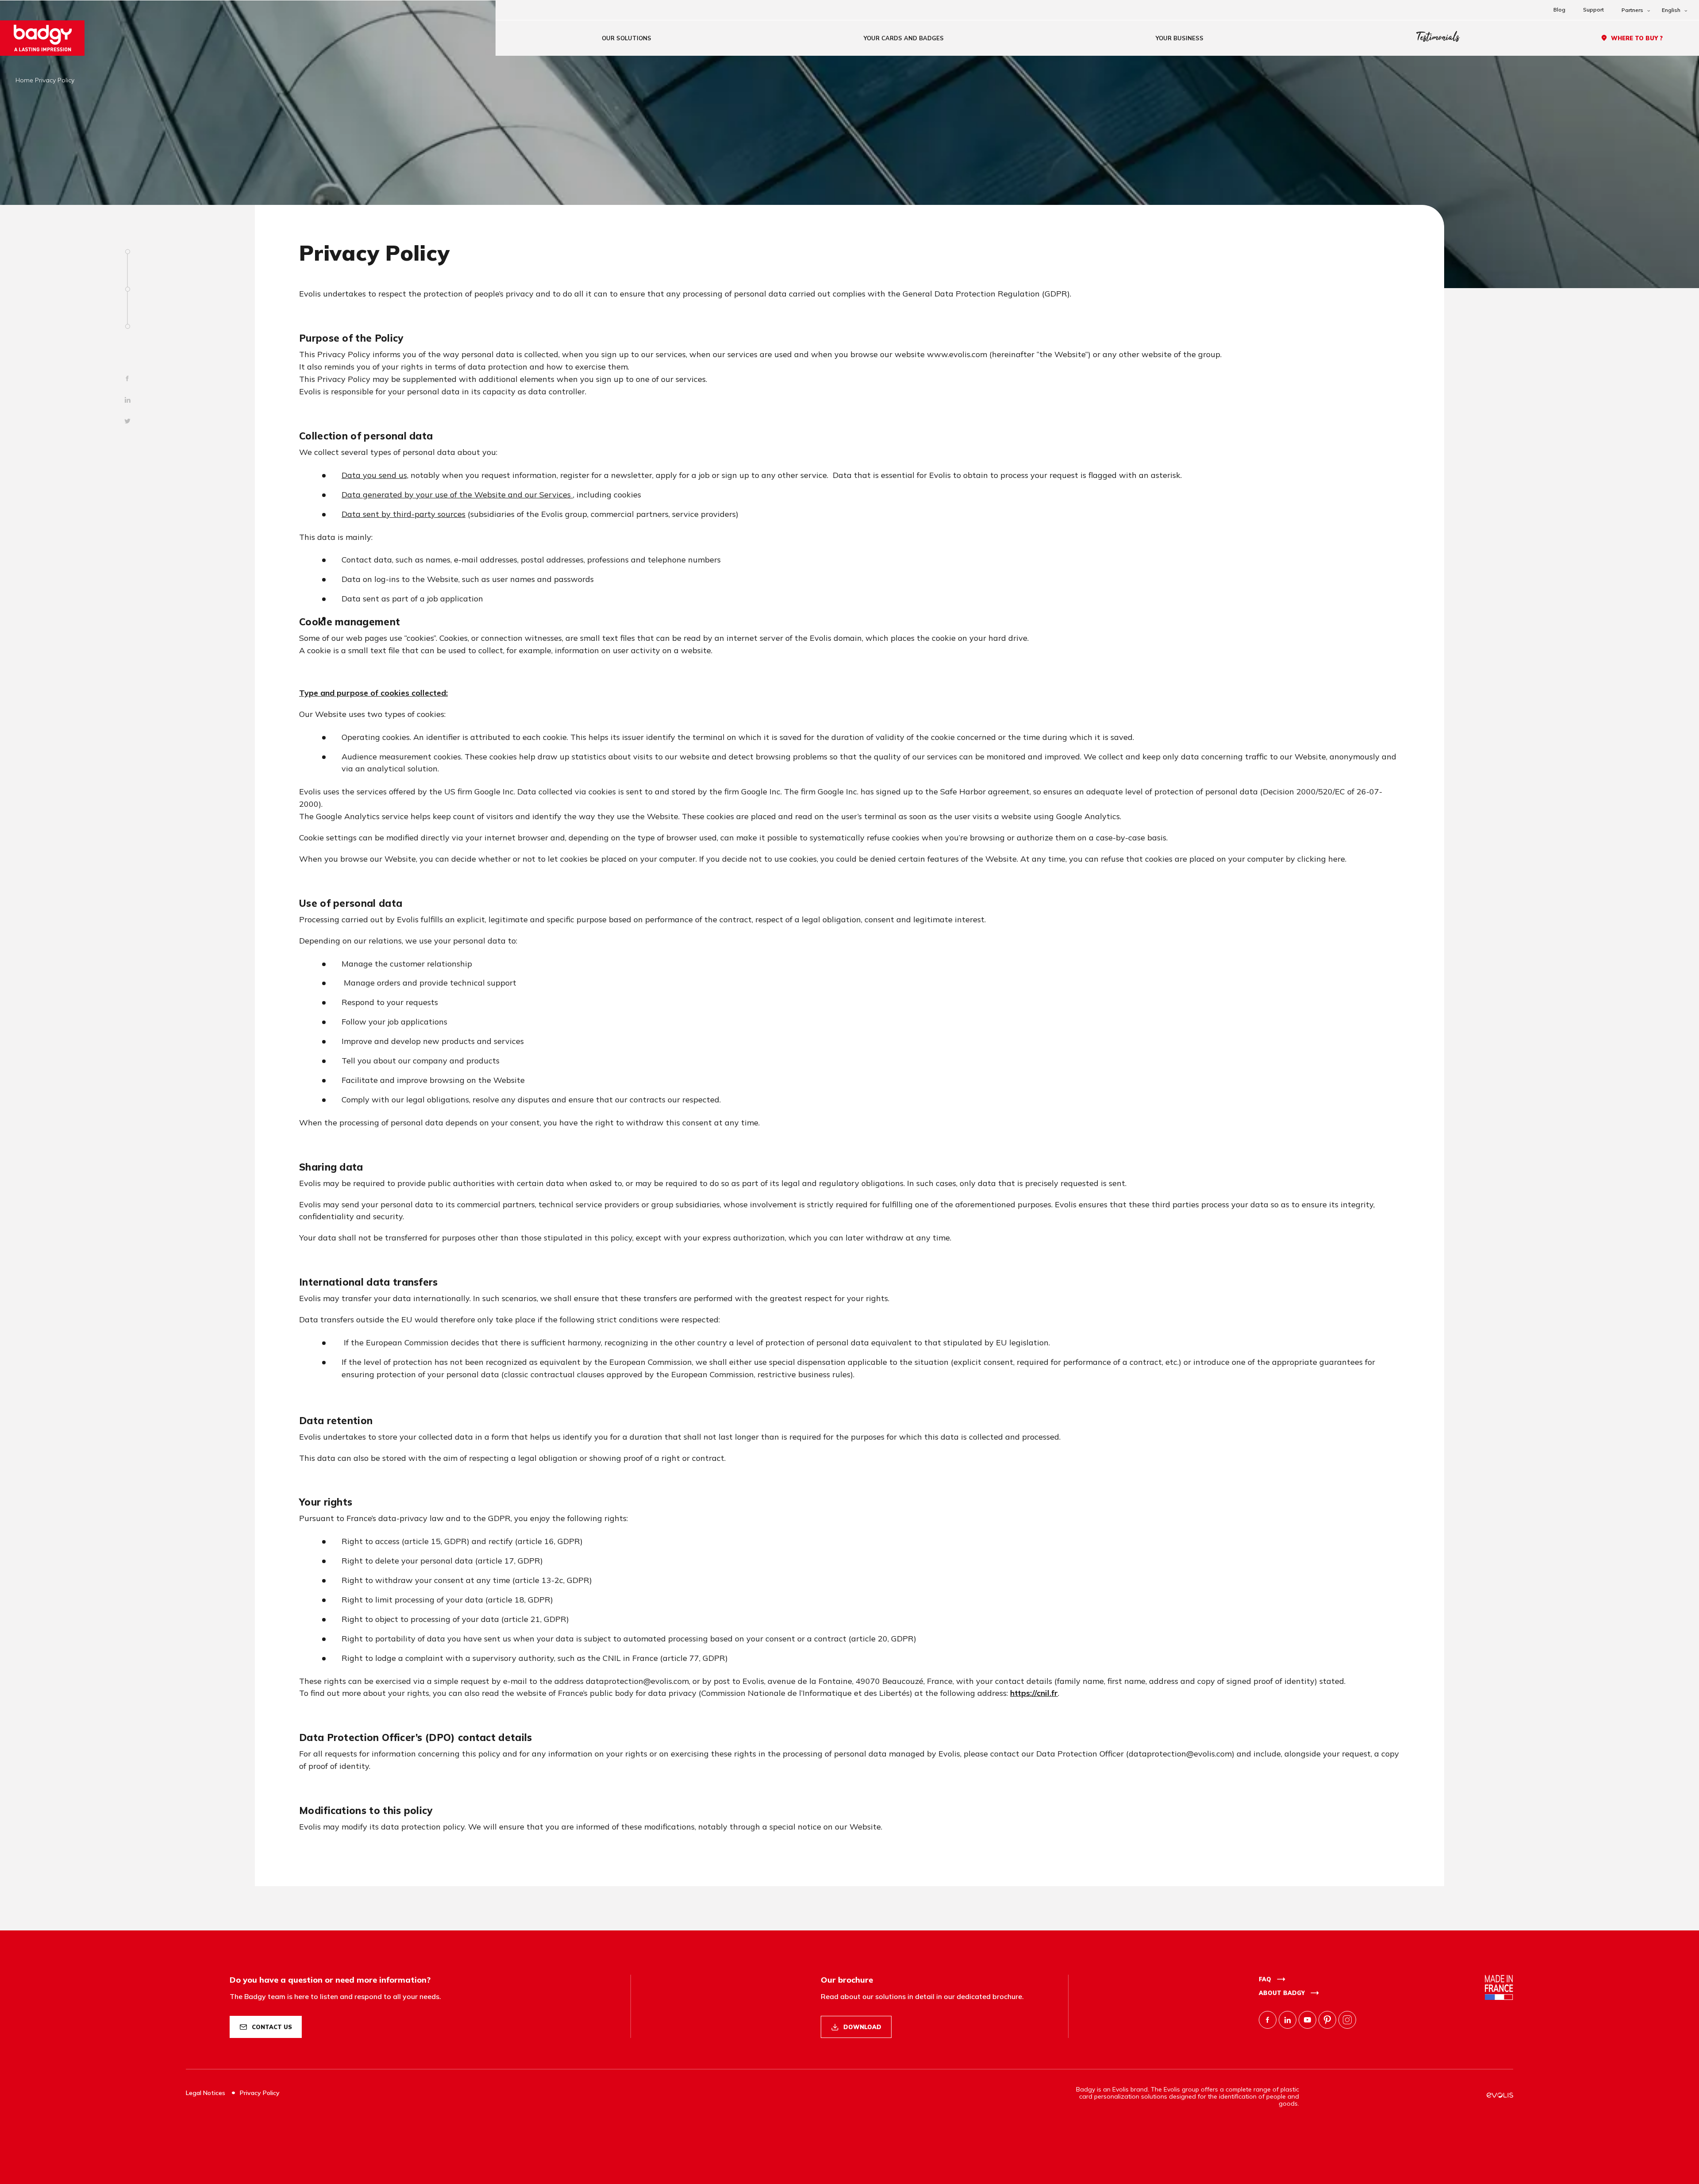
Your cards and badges (904, 38)
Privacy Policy (260, 2093)
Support (1593, 10)
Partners (1632, 10)
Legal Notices (206, 2093)
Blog (1559, 10)
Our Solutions (627, 38)
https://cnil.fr (1034, 1693)
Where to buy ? (1637, 38)
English (1671, 10)
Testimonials (1438, 38)
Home (24, 80)
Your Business (1180, 38)
